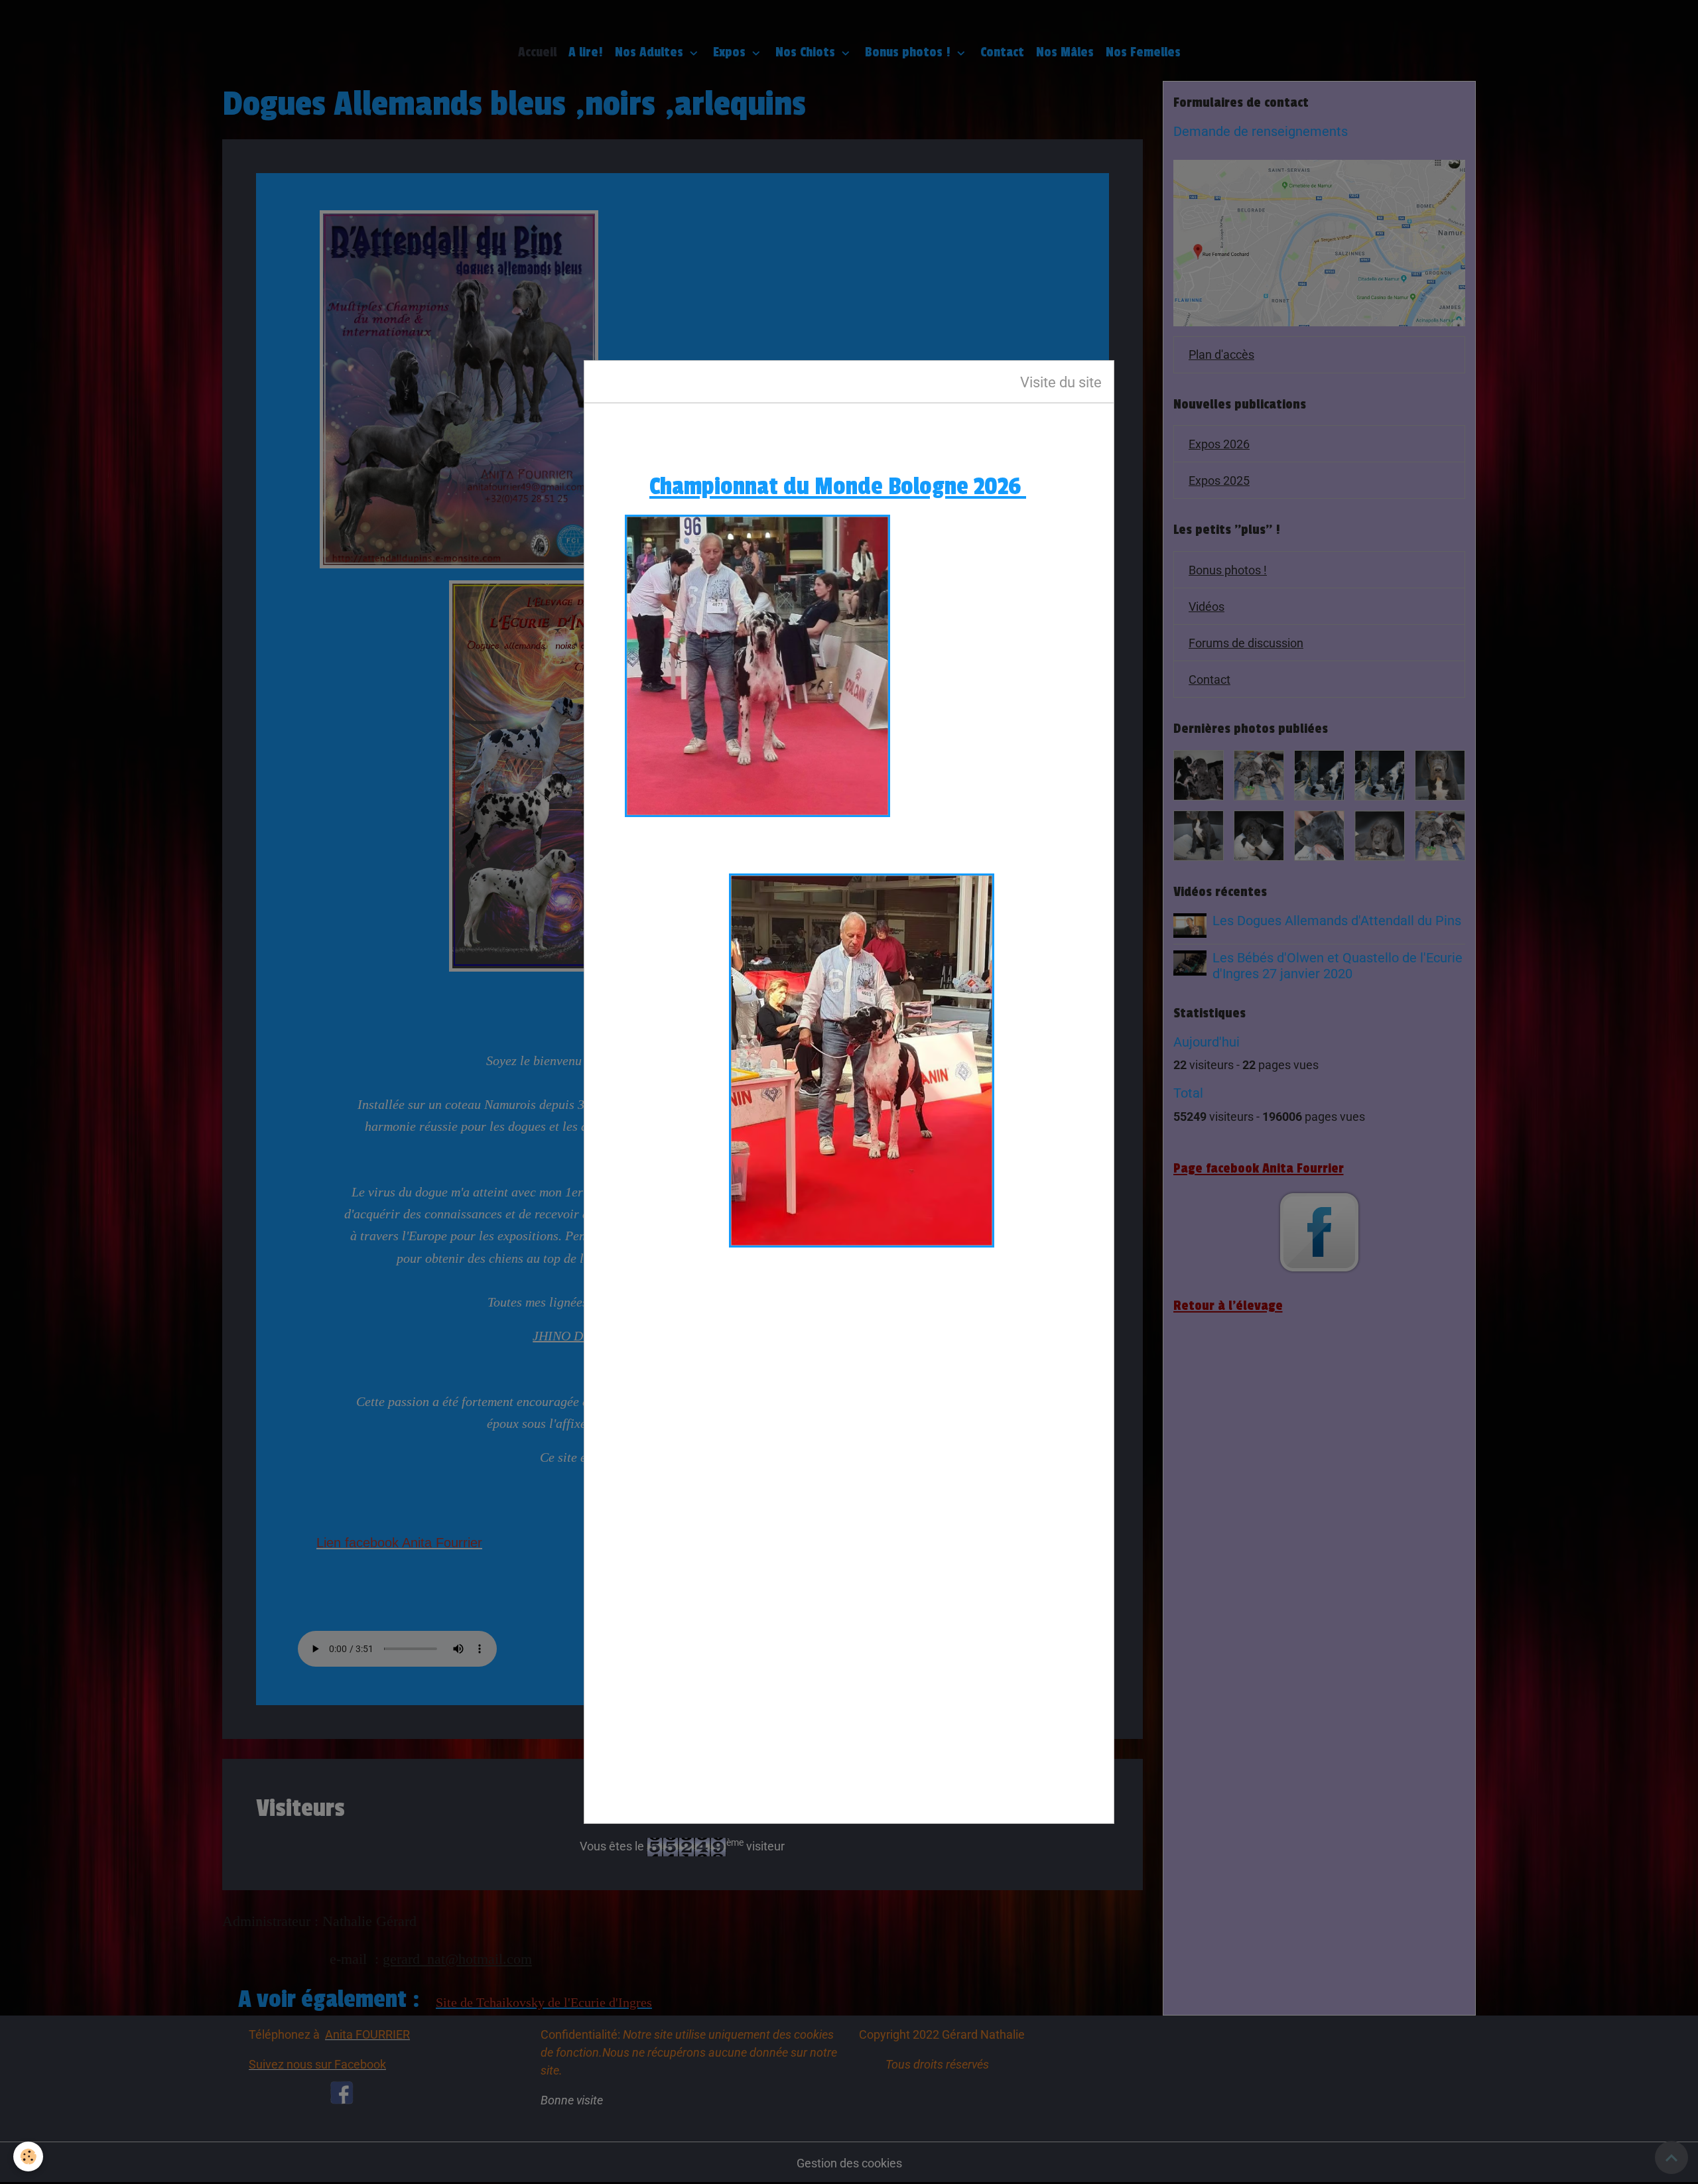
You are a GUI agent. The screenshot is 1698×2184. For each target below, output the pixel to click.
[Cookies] (28, 2156)
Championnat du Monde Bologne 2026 (838, 486)
